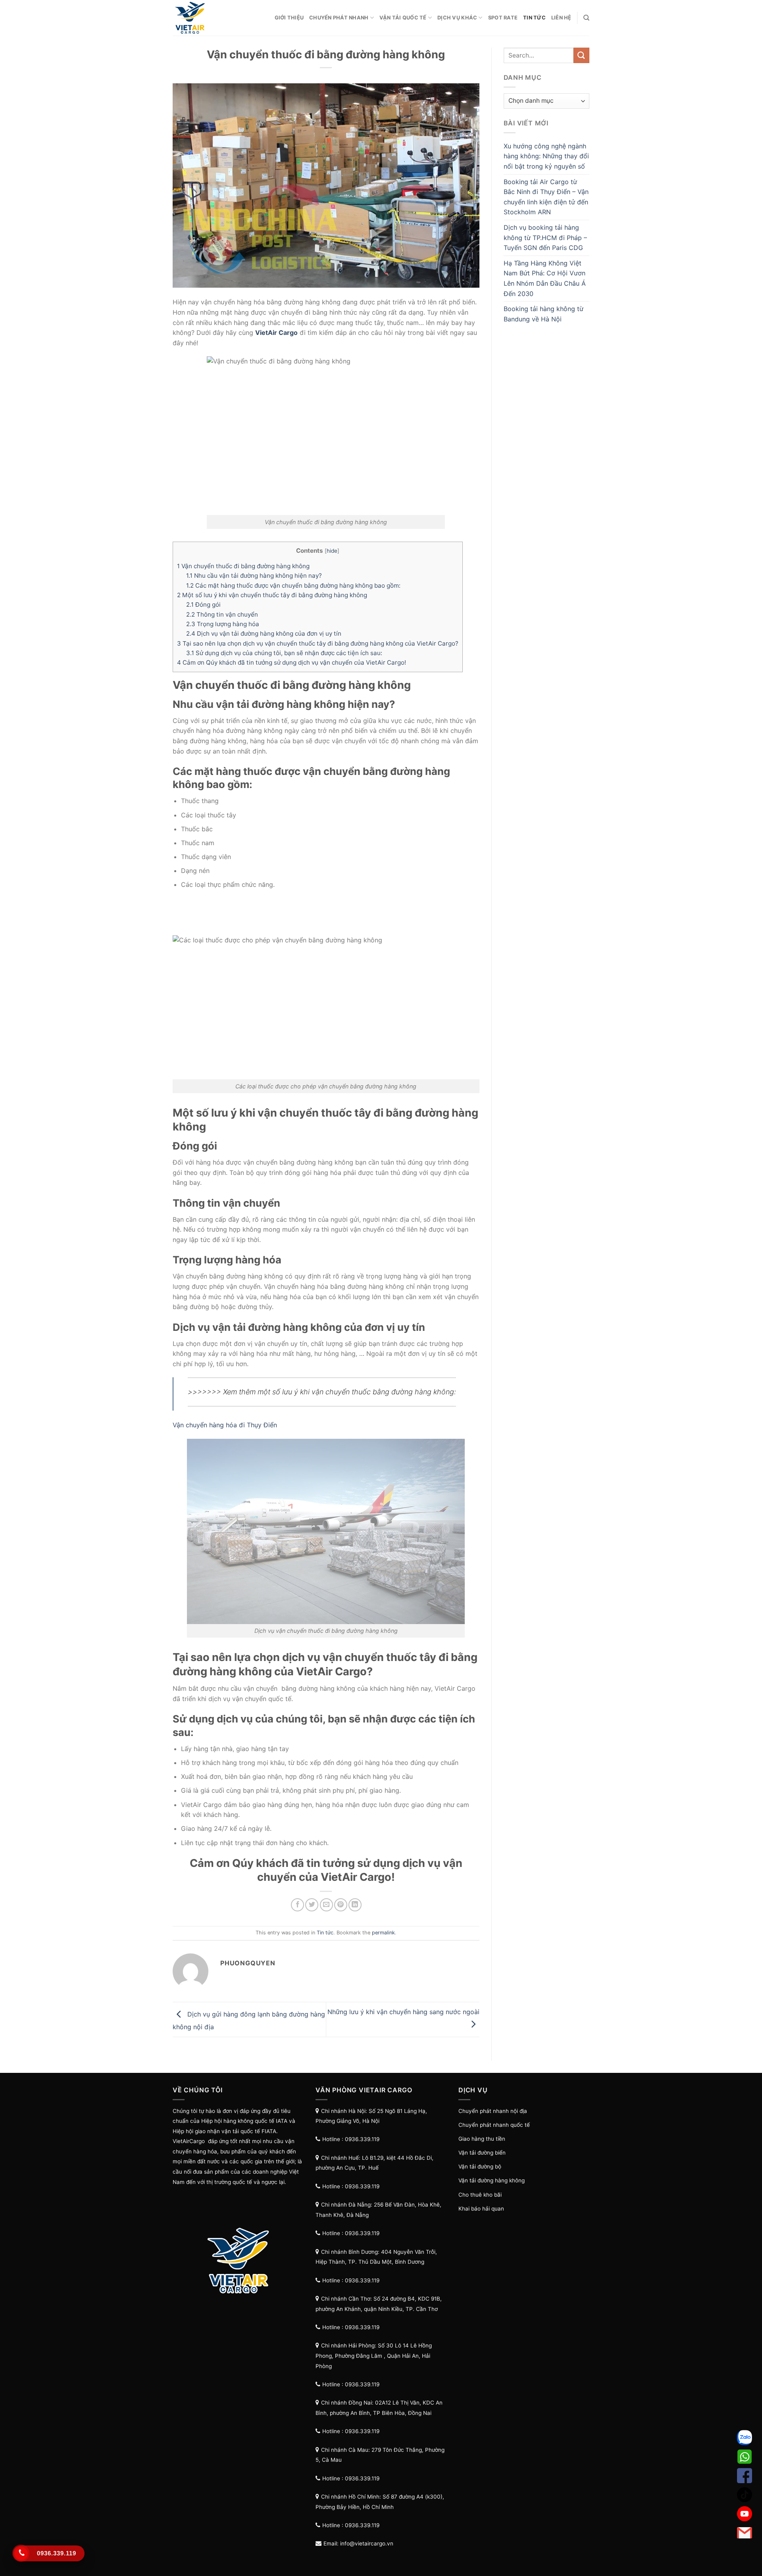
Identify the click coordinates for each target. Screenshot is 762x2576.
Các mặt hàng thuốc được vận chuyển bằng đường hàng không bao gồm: (293, 585)
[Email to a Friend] (326, 1905)
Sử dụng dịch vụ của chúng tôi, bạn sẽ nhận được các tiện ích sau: (284, 653)
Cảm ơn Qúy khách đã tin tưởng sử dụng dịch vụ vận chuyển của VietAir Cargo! (292, 662)
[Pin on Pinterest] (341, 1905)
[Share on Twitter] (312, 1905)
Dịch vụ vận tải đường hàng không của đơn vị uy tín (264, 633)
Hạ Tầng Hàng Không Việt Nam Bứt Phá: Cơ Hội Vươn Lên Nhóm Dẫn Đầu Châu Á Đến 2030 (545, 278)
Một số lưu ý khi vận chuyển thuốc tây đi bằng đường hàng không (272, 595)
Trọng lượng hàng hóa (223, 624)
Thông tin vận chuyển (222, 614)
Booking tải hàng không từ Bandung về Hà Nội (544, 314)
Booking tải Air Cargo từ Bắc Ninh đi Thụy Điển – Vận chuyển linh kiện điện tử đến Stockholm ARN (546, 197)
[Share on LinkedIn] (355, 1905)
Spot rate (503, 18)
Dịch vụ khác (457, 18)
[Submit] (581, 55)
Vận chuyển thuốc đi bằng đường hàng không (243, 566)
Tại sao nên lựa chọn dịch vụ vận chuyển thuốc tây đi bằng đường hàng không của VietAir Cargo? (318, 643)
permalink (383, 1933)
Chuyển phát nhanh (339, 18)
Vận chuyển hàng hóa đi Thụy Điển (225, 1425)
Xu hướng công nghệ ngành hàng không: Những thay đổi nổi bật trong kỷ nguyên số (546, 156)
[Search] (586, 18)
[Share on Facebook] (297, 1905)
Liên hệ (561, 18)
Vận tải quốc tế (403, 18)
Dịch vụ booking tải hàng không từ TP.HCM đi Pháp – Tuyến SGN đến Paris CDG (545, 237)
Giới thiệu (289, 18)
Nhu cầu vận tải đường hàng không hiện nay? (254, 576)
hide (332, 551)
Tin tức (534, 18)
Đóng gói (203, 605)
